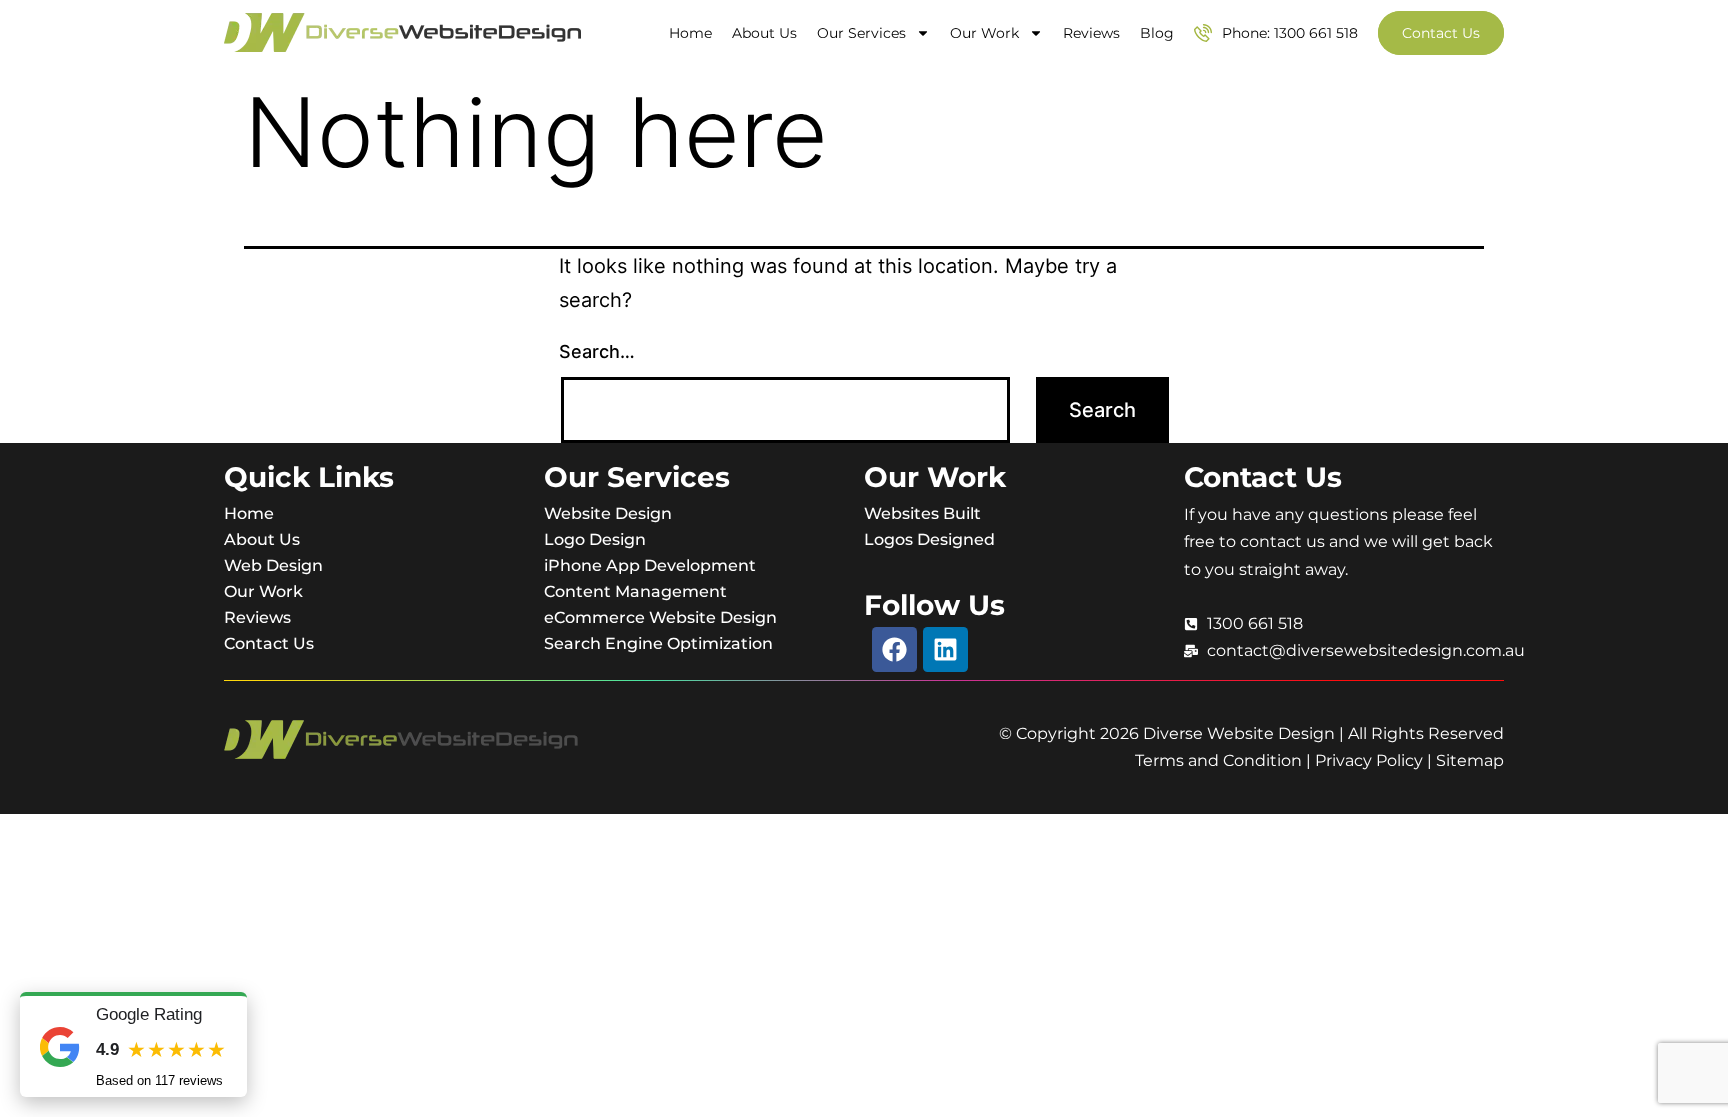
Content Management (635, 591)
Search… (597, 351)
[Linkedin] (945, 649)
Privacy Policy (1369, 760)
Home (690, 33)
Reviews (1091, 33)
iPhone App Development (650, 565)
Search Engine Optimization (658, 643)
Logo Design (595, 539)
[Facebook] (894, 649)
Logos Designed (929, 539)
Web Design (273, 565)
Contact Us (269, 643)
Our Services (861, 33)
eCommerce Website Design (660, 617)
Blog (1157, 33)
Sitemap (1470, 760)
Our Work (984, 33)
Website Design (608, 513)
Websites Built (922, 513)
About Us (764, 33)
